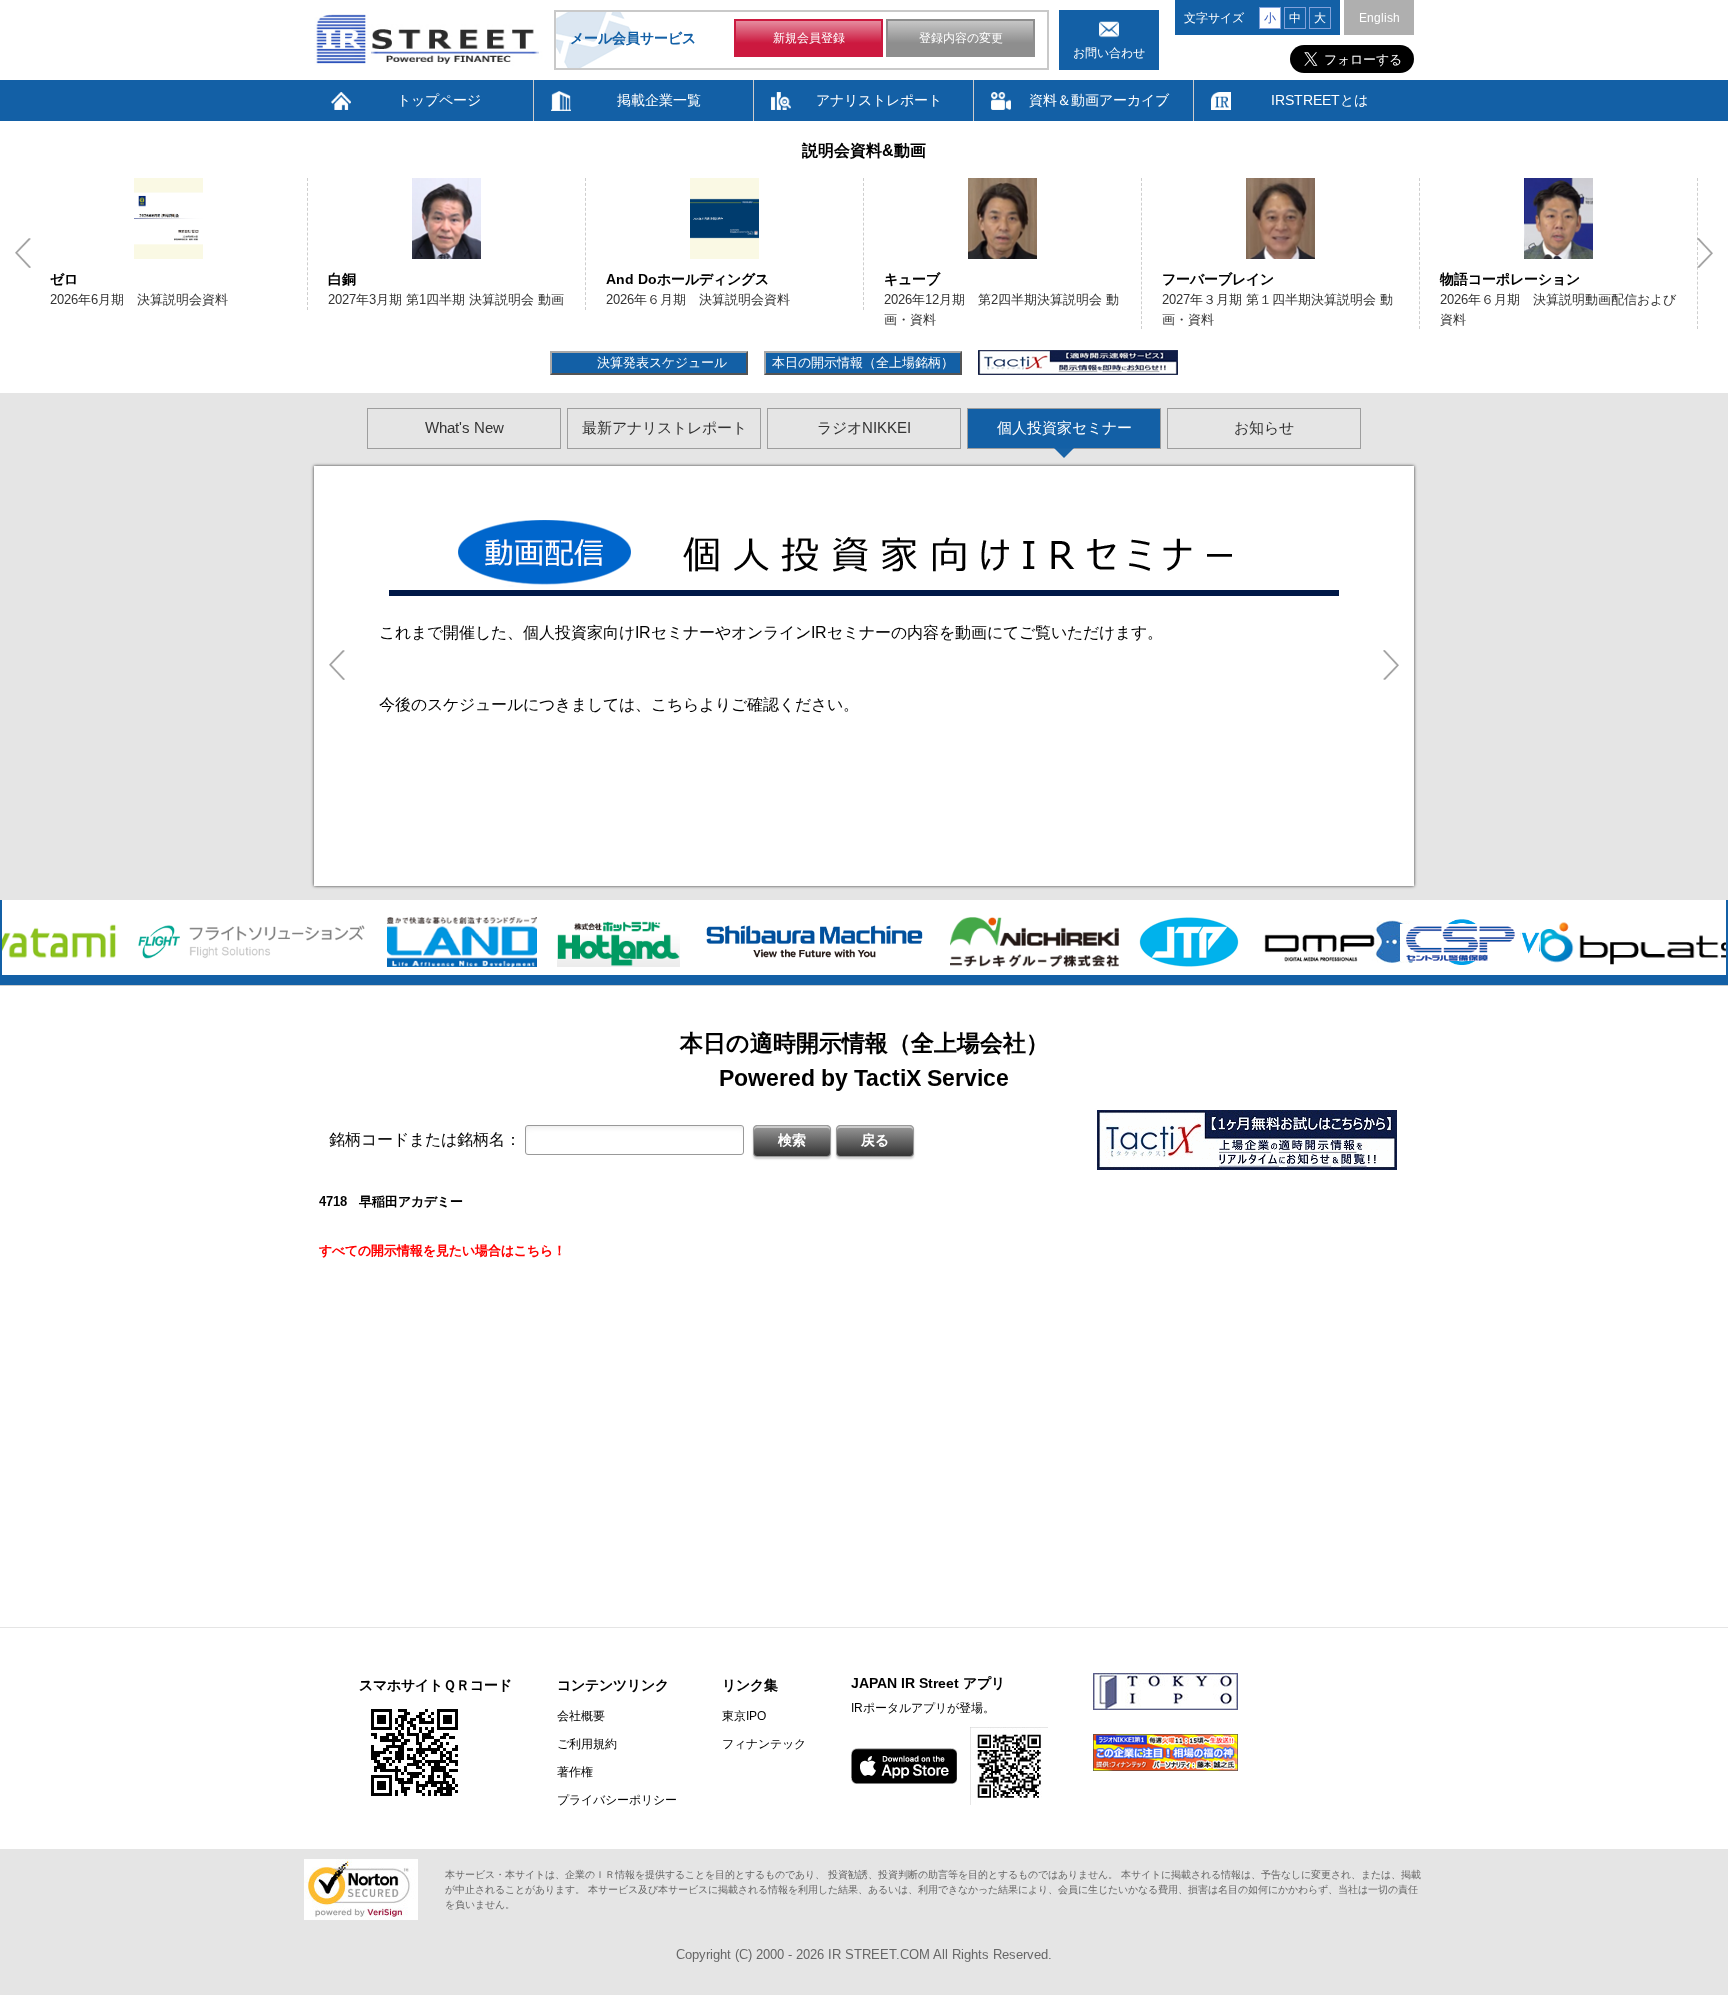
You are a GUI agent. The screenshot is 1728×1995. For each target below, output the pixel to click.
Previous (23, 253)
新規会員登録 (809, 38)
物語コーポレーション (1232, 279)
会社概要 (581, 1716)
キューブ (634, 279)
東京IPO (744, 1716)
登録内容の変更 (961, 38)
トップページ (439, 100)
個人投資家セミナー (1064, 427)
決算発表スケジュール (659, 362)
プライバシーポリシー (617, 1800)
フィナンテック (764, 1744)
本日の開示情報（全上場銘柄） (863, 362)
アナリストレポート (879, 100)
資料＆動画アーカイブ (1099, 100)
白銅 (64, 279)
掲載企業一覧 (659, 100)
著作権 (575, 1772)
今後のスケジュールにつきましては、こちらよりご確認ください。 (619, 704)
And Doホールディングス (409, 279)
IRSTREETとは (1319, 100)
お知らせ (1264, 427)
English (1379, 18)
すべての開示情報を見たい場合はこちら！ (442, 1250)
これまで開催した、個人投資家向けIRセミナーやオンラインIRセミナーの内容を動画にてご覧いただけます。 (771, 632)
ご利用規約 (587, 1744)
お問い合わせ (1109, 53)
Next (1705, 253)
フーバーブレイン (940, 279)
